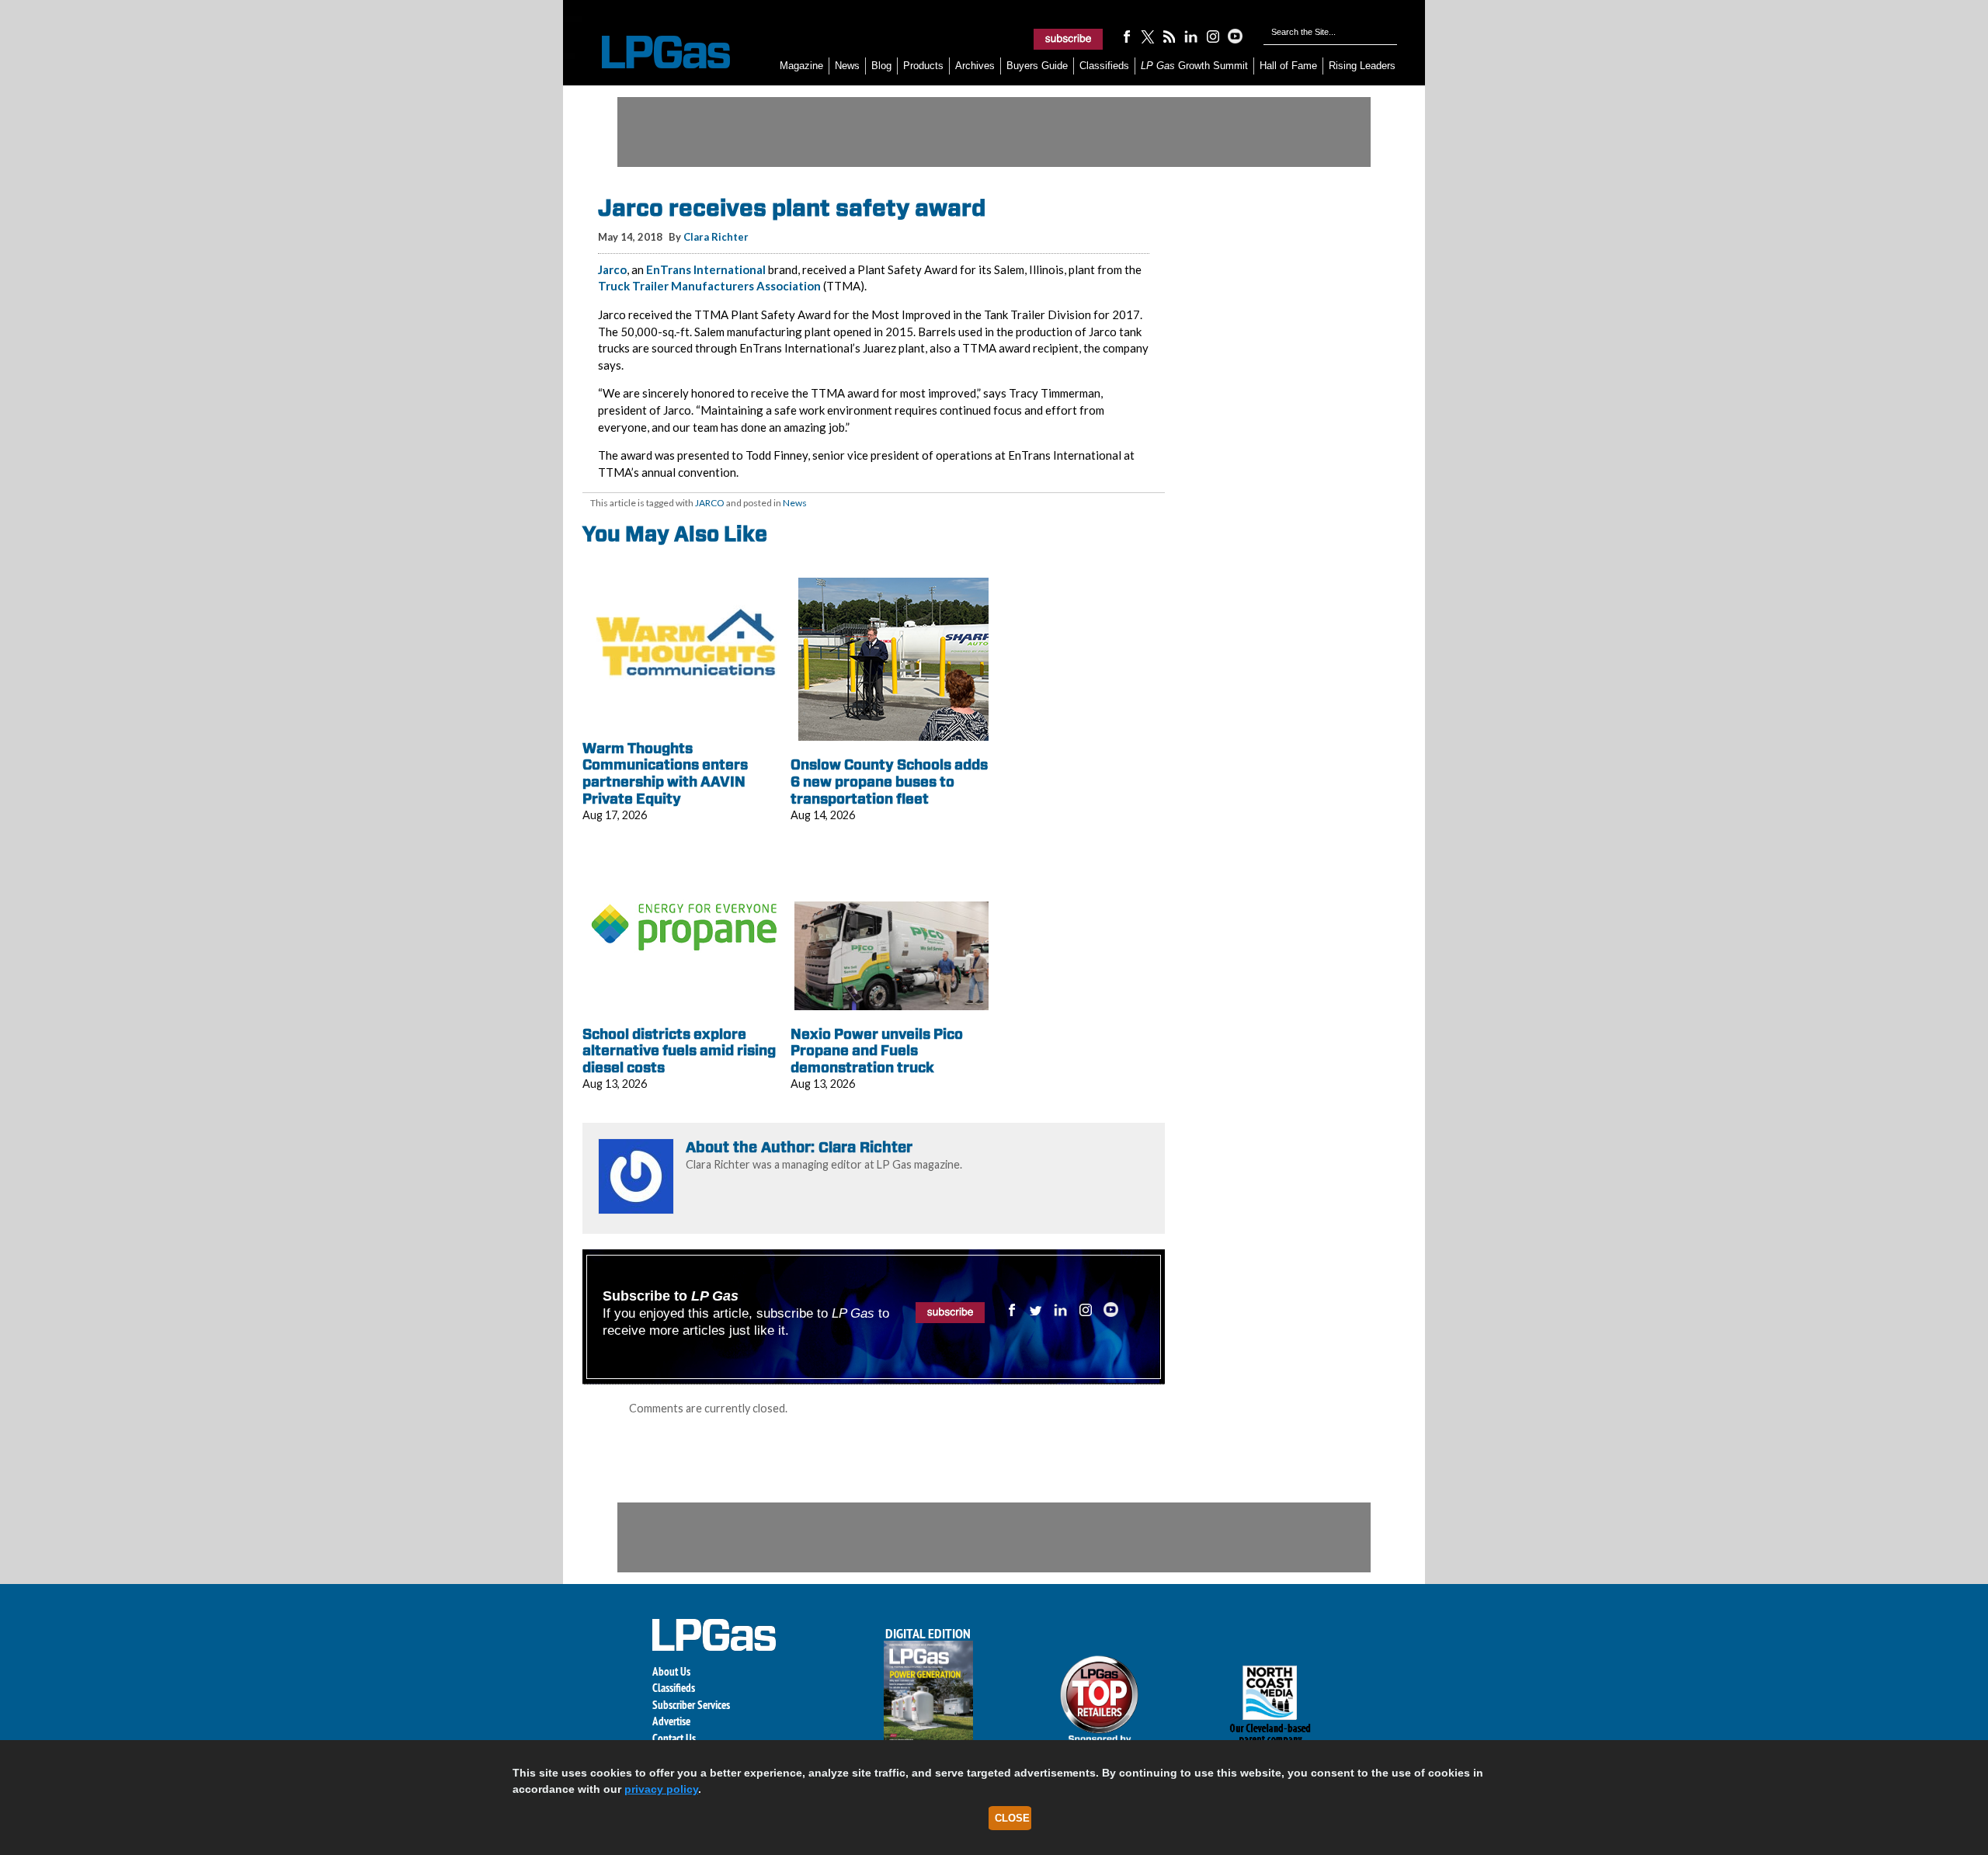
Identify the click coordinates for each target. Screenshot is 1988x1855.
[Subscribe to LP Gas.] (1069, 39)
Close (1012, 1818)
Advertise (671, 1721)
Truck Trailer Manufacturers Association (709, 286)
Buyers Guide (1037, 66)
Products (923, 66)
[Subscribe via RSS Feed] (1170, 36)
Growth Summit (1194, 66)
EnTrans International (706, 269)
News (847, 66)
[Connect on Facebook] (1126, 36)
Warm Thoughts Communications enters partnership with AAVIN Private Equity (665, 773)
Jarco (612, 269)
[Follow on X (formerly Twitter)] (1148, 36)
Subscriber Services (691, 1705)
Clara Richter (716, 237)
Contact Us (674, 1738)
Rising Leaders (1362, 66)
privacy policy (661, 1789)
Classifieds (1104, 66)
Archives (975, 66)
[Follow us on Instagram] (1213, 36)
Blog (881, 66)
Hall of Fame (1288, 66)
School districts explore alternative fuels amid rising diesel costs (679, 1051)
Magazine (801, 66)
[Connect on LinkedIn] (1191, 36)
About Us (671, 1671)
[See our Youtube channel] (1235, 36)
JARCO (710, 503)
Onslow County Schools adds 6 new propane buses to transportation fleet (889, 781)
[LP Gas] (652, 52)
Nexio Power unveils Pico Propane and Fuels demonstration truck (877, 1051)
